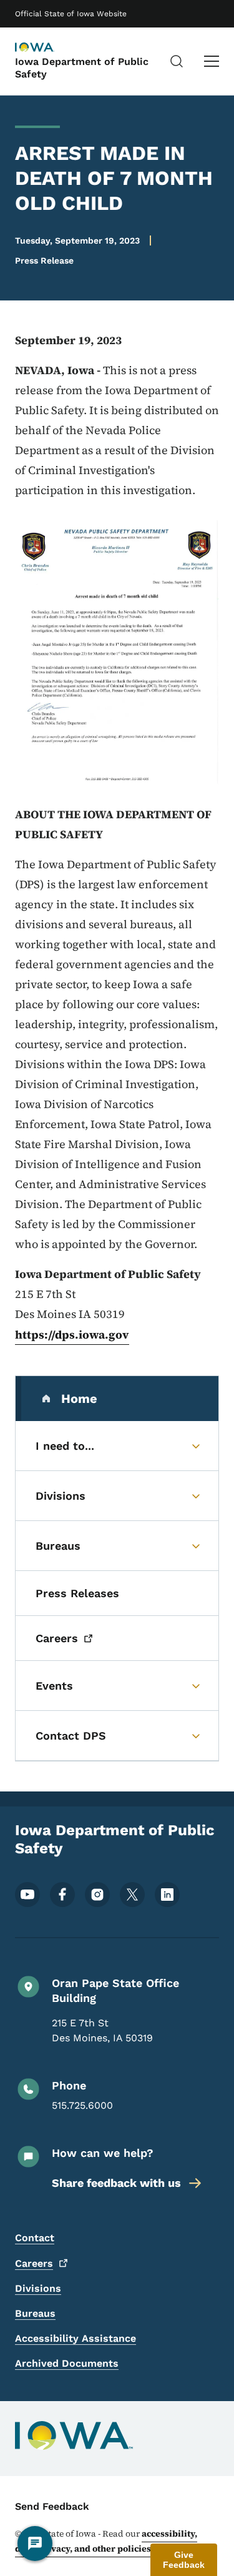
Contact (35, 2238)
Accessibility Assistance (76, 2338)
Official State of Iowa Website (71, 14)
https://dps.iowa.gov (72, 1335)
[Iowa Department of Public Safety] (46, 48)
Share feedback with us (116, 2183)
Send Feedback (52, 2506)
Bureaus (35, 2313)
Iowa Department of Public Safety (82, 67)
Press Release (44, 260)
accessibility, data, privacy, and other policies (106, 2541)
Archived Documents (67, 2363)
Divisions (38, 2288)
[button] (184, 2560)
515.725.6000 (82, 2105)
